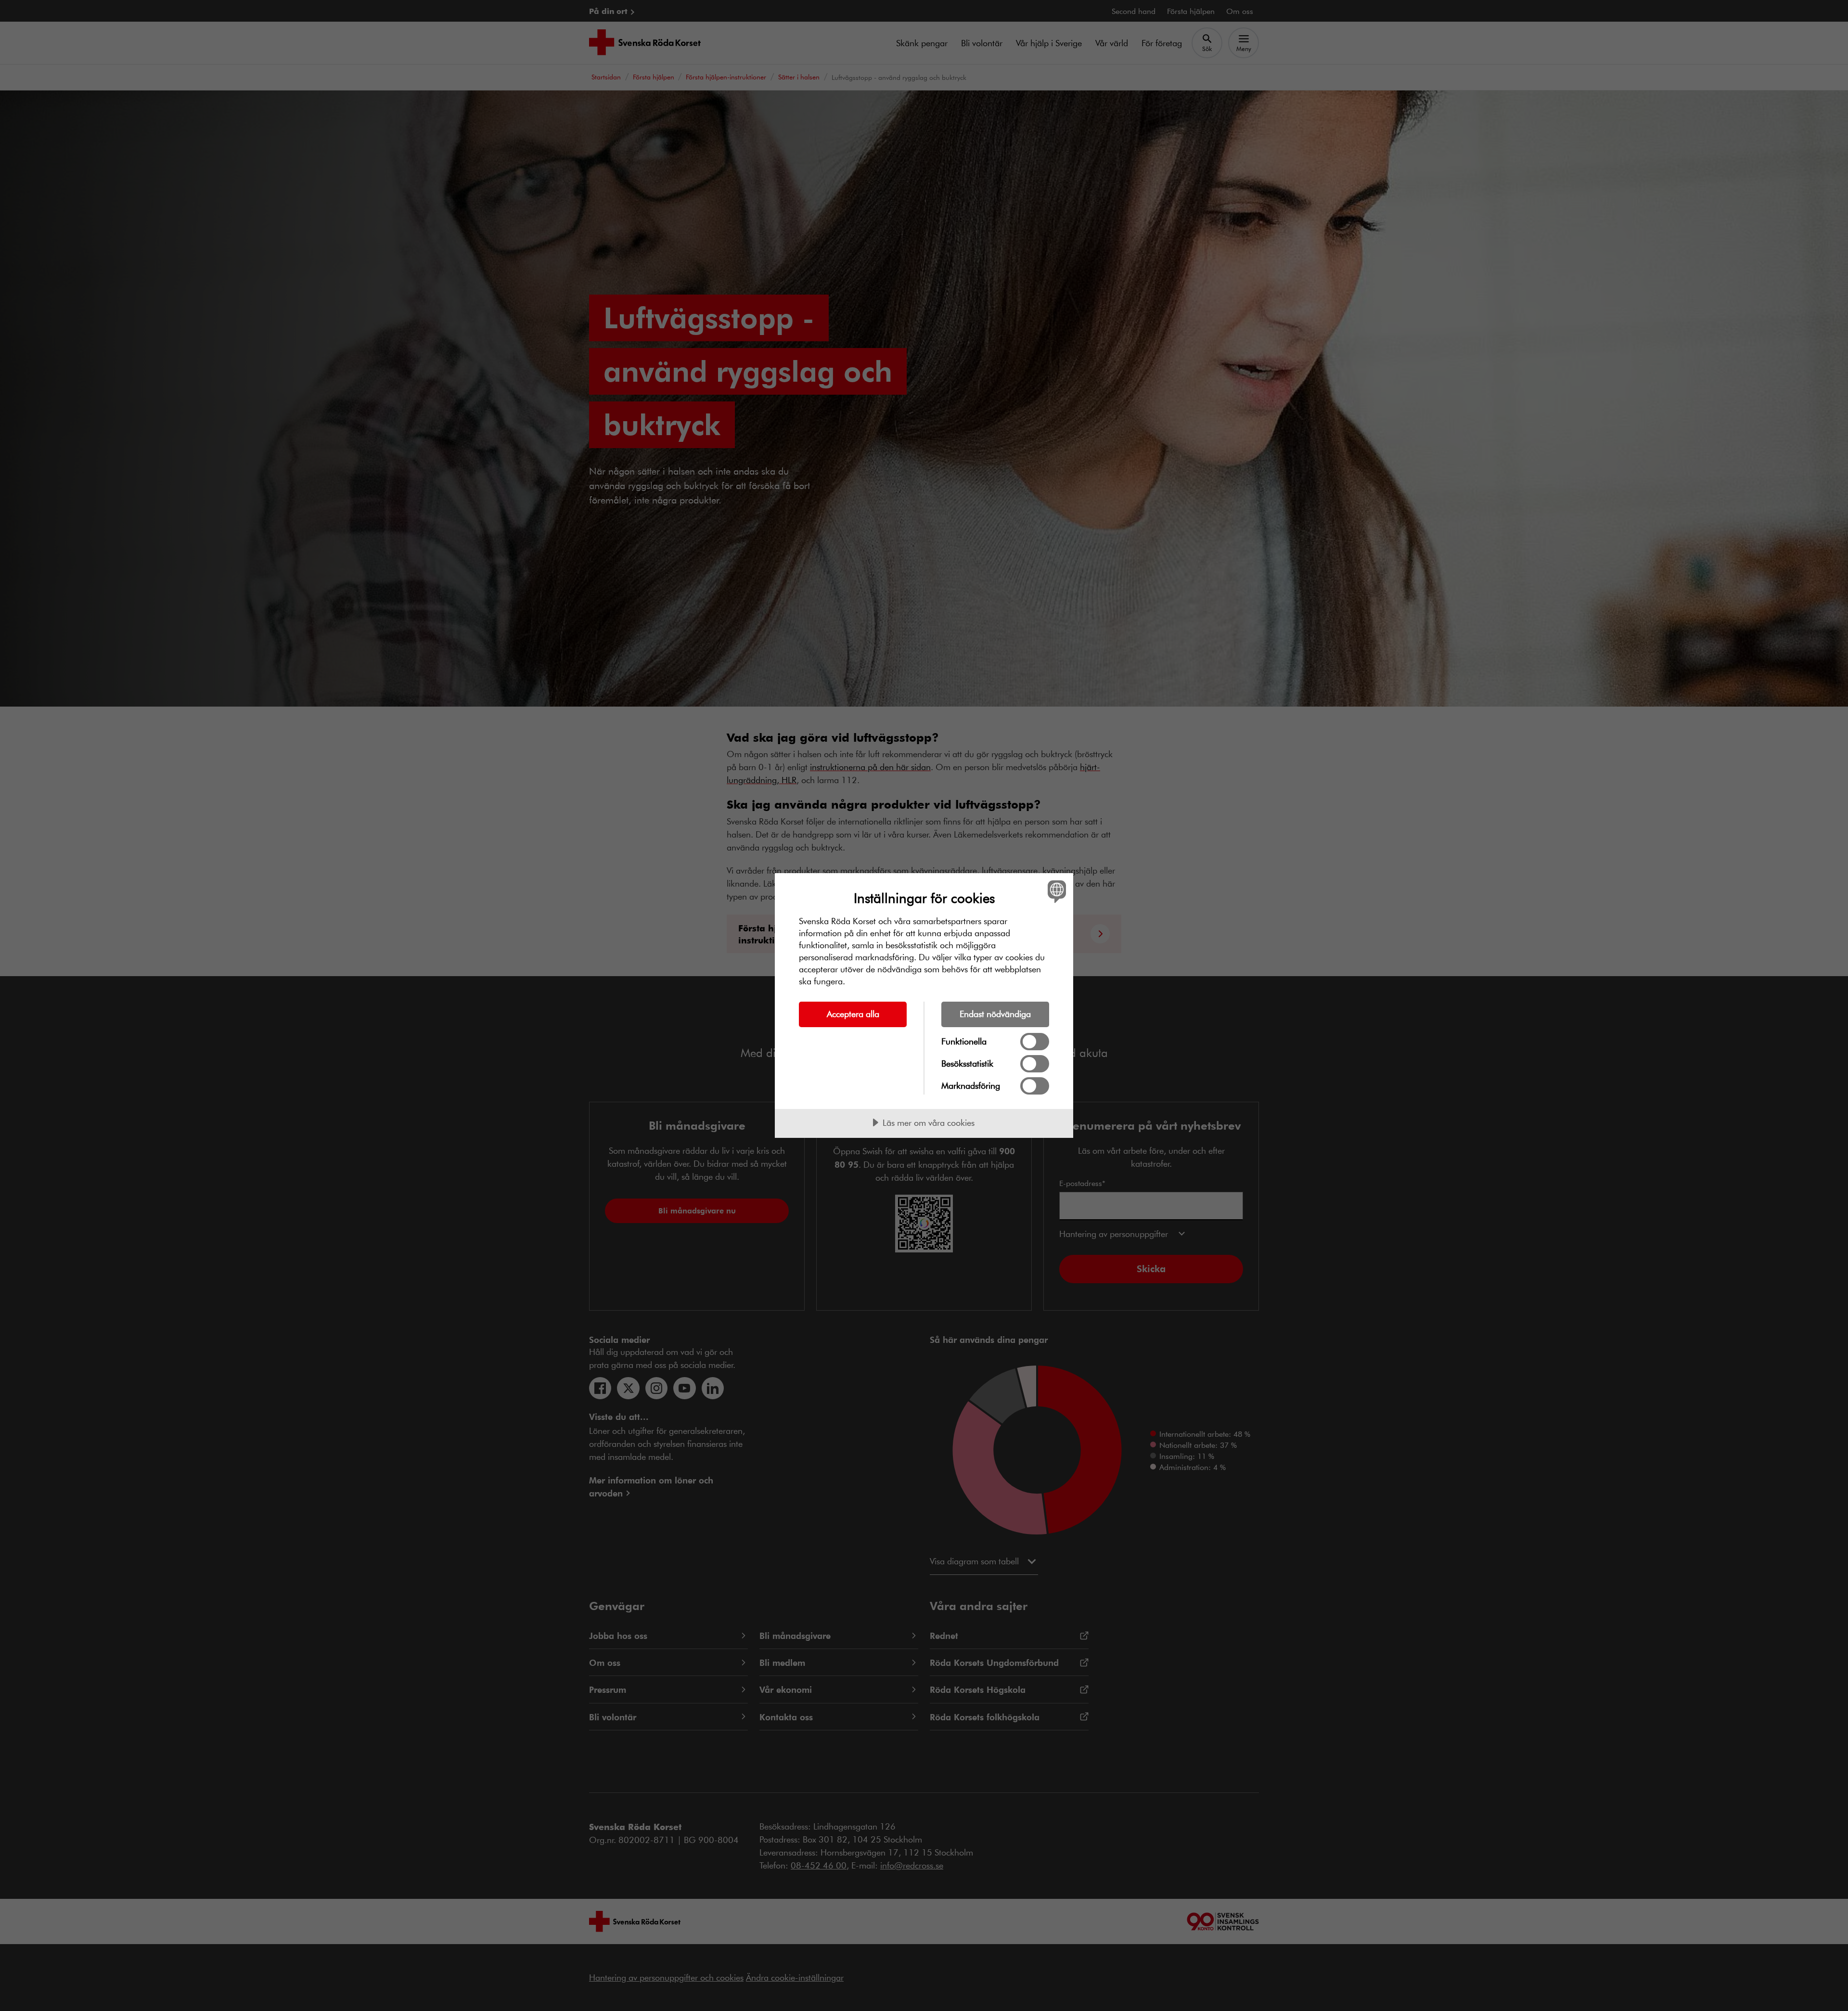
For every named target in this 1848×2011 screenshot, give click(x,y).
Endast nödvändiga (995, 1014)
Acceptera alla (853, 1014)
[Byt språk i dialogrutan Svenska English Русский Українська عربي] (1055, 891)
